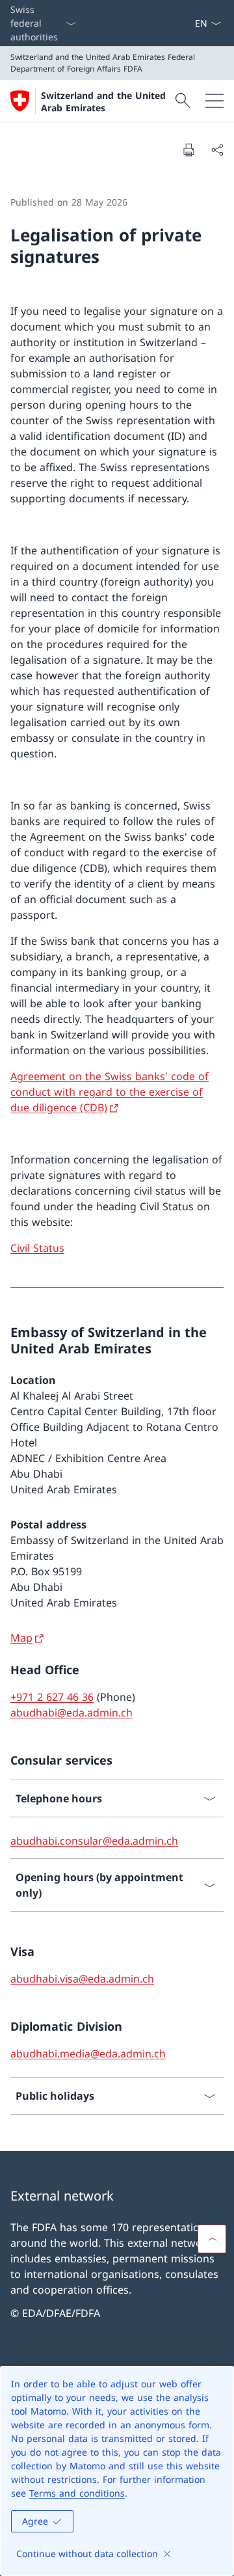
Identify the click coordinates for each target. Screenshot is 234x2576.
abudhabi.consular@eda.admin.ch (94, 1841)
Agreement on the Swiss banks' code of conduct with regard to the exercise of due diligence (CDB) (110, 1092)
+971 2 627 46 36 (52, 1697)
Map (21, 1638)
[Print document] (188, 150)
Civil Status (37, 1248)
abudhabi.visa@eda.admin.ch (82, 1979)
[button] (212, 2239)
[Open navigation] (214, 101)
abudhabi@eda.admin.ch (71, 1713)
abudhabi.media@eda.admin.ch (88, 2054)
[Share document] (217, 150)
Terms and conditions (77, 2493)
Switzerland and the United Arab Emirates (103, 102)
